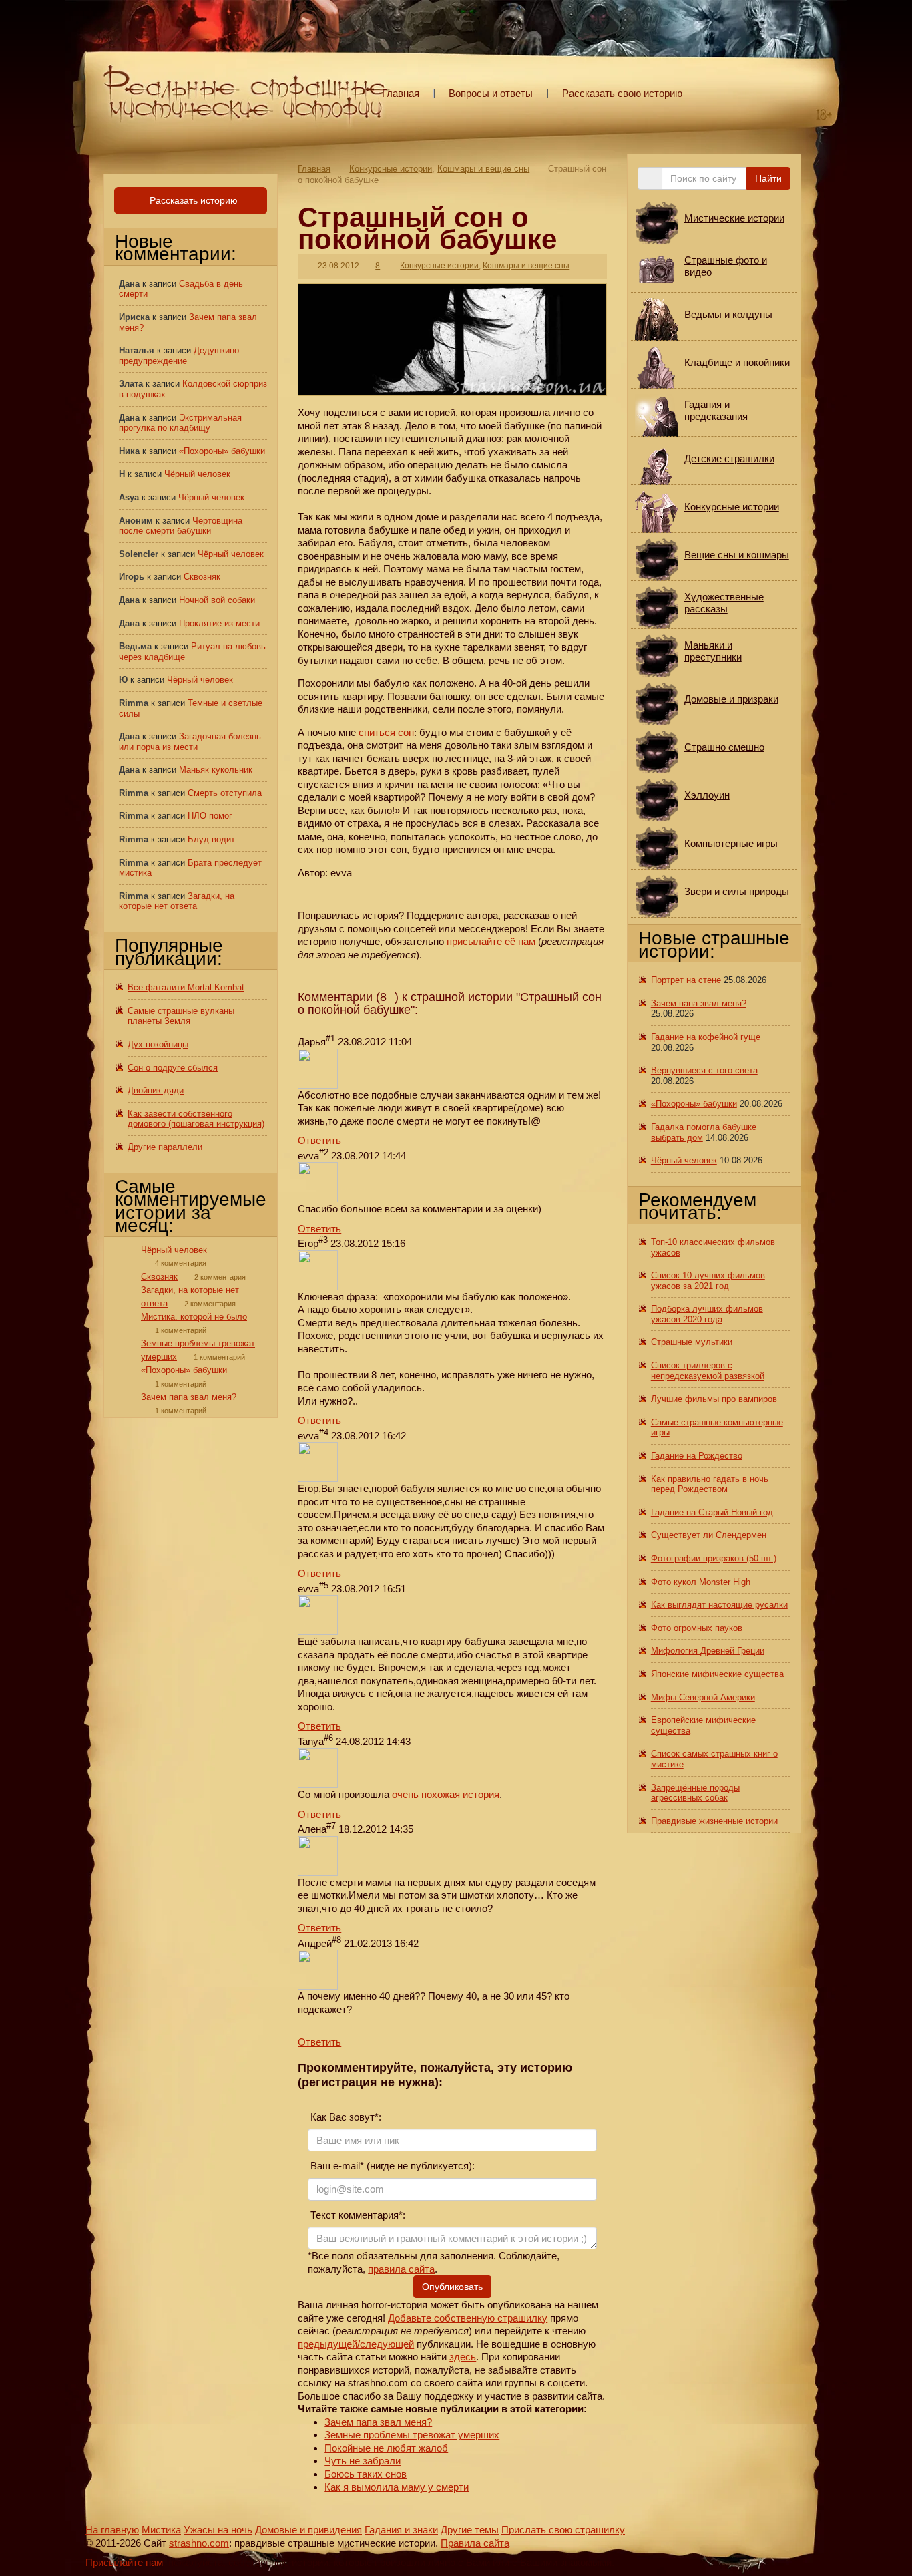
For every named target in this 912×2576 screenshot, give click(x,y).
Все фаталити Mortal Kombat (186, 987)
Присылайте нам (124, 2562)
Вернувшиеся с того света (704, 1070)
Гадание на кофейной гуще (706, 1037)
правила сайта (401, 2269)
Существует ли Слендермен (709, 1535)
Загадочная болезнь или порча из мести (190, 742)
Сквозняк (202, 577)
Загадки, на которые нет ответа (177, 901)
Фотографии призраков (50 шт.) (714, 1558)
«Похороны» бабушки (222, 451)
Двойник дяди (156, 1090)
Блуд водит (211, 839)
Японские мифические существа (717, 1674)
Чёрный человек (197, 474)
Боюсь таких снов (366, 2474)
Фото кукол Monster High (701, 1582)
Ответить (319, 1140)
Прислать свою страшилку (563, 2530)
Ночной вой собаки (217, 600)
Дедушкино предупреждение (179, 356)
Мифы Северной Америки (703, 1697)
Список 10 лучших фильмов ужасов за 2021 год (708, 1281)
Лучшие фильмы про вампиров (714, 1399)
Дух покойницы (158, 1044)
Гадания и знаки (401, 2530)
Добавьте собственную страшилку (468, 2318)
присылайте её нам (491, 941)
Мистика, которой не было (194, 1317)
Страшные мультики (692, 1342)
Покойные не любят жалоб (386, 2448)
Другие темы (470, 2530)
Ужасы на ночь (218, 2530)
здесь (463, 2357)
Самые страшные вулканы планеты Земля (181, 1016)
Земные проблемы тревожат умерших (412, 2435)
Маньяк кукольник (216, 770)
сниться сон (386, 732)
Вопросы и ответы (491, 93)
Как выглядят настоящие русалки (719, 1605)
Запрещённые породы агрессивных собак (695, 1793)
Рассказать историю (192, 200)
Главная (401, 93)
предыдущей (327, 2344)
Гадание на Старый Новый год (712, 1512)
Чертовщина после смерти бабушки (181, 526)
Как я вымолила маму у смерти (397, 2487)
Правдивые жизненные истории (714, 1821)
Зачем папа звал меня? (378, 2422)
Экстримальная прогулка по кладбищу (180, 423)
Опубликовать (452, 2287)
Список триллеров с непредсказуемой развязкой (708, 1371)
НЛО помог (210, 816)
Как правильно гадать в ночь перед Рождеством (710, 1484)
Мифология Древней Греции (708, 1651)
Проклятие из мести (219, 623)
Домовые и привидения (308, 2530)
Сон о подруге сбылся (173, 1068)
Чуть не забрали (363, 2461)
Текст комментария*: (357, 2215)
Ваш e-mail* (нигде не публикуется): (391, 2166)
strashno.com (199, 2543)
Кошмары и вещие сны (483, 169)
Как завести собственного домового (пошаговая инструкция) (196, 1119)
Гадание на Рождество (697, 1456)
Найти (768, 178)
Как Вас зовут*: (345, 2117)
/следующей (386, 2344)
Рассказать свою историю (622, 93)
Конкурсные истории (391, 169)
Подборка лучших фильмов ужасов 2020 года (707, 1314)
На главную (112, 2530)
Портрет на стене (686, 980)
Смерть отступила (225, 793)
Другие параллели (165, 1147)
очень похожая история (446, 1794)
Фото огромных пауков (697, 1628)
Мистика (161, 2530)
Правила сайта (475, 2543)
